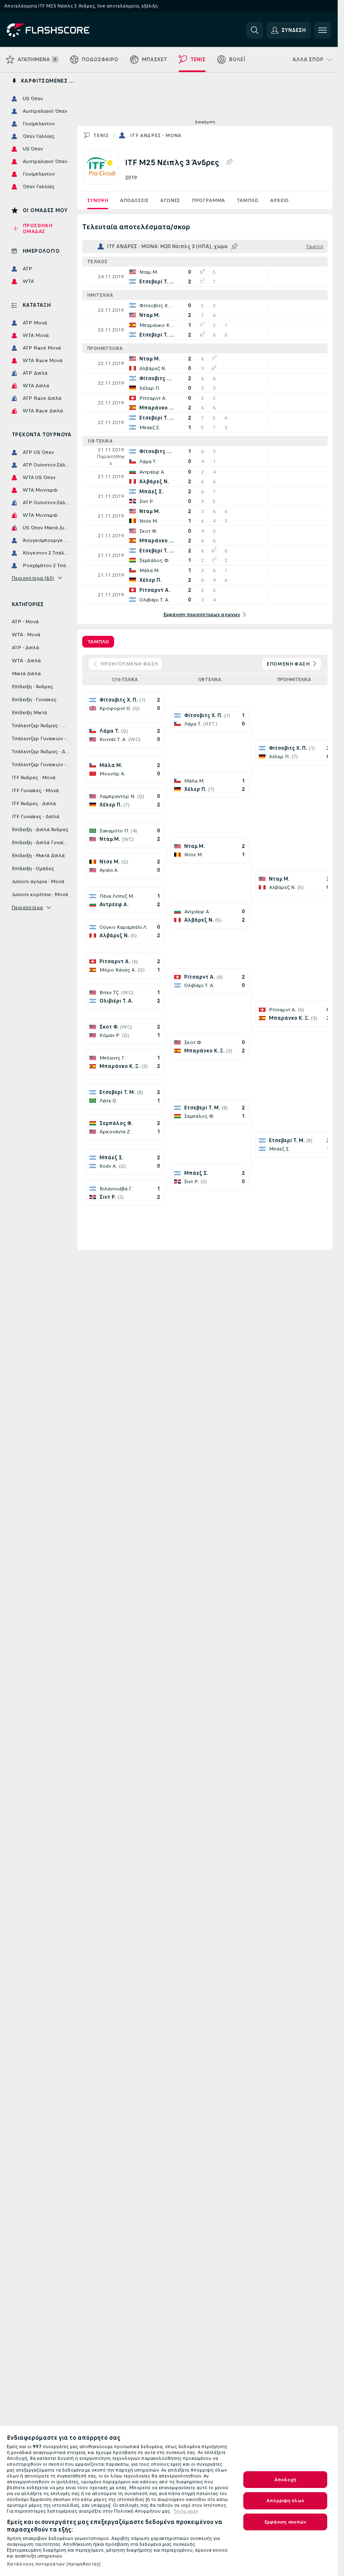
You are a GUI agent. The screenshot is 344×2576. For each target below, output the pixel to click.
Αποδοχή (285, 2480)
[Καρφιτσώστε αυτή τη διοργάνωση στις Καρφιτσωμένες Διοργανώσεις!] (229, 162)
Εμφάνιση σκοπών (285, 2522)
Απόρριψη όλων (285, 2501)
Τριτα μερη (186, 2511)
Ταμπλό (248, 200)
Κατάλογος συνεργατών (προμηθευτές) (54, 2564)
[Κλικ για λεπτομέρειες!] (205, 277)
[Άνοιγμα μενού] (323, 30)
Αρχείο (279, 200)
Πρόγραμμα (208, 200)
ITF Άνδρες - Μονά (156, 135)
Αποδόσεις (134, 200)
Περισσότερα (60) (33, 578)
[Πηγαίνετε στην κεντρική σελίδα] (64, 30)
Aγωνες (170, 200)
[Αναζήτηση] (255, 30)
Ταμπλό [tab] (98, 642)
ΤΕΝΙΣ (101, 135)
